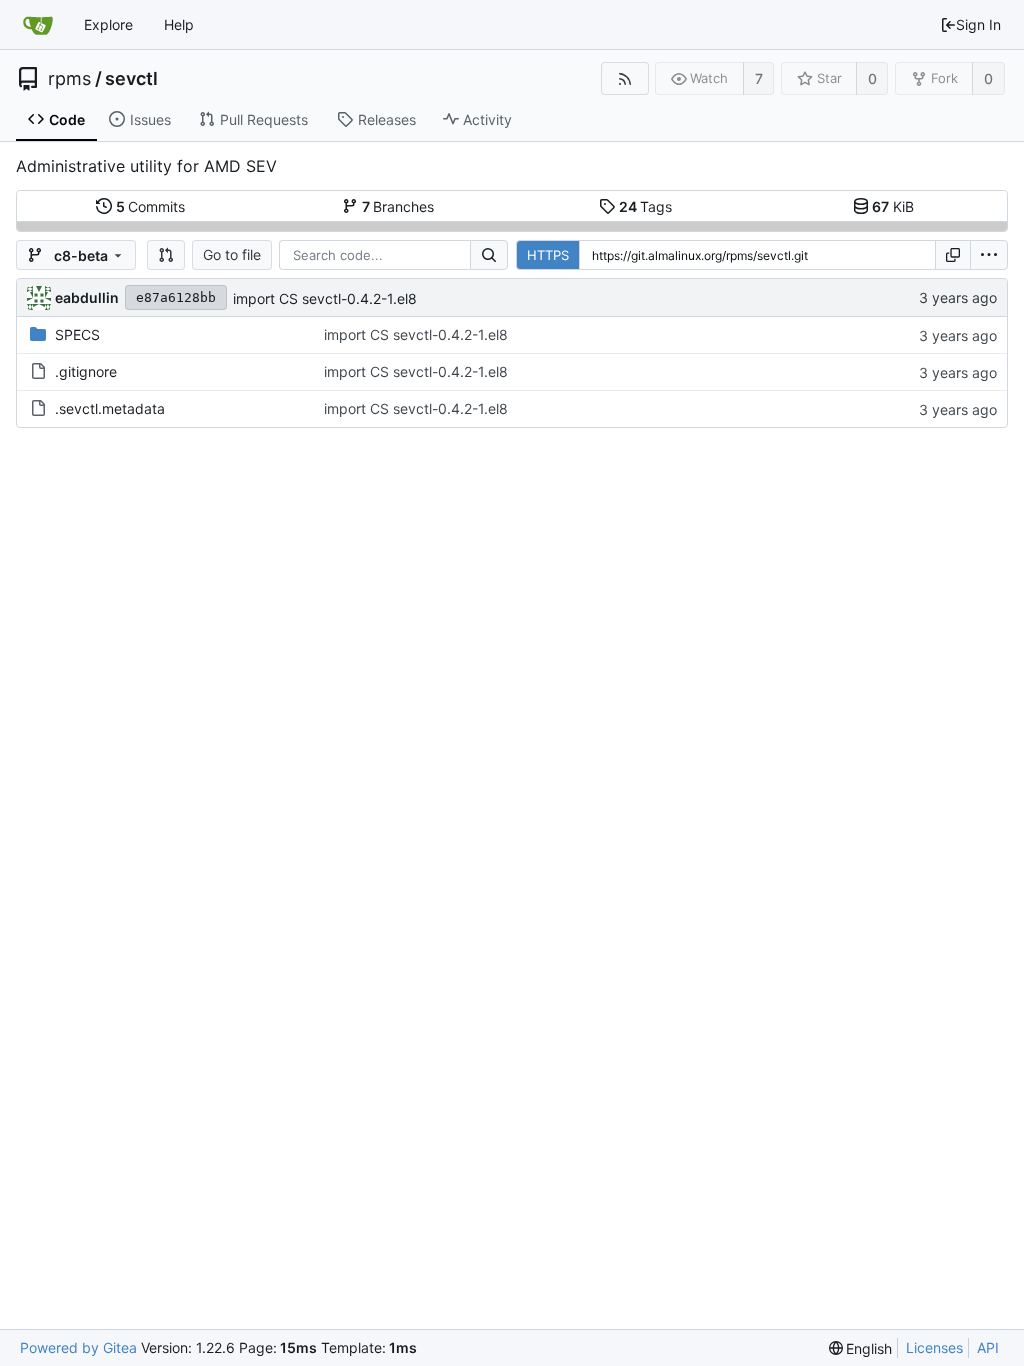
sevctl (131, 79)
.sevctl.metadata (110, 408)
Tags (646, 206)
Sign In (978, 24)
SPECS (77, 334)
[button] (166, 255)
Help (179, 24)
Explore (108, 24)
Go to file (232, 254)
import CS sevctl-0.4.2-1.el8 (325, 298)
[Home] (38, 25)
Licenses (934, 1347)
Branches (398, 206)
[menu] (989, 255)
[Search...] (489, 255)
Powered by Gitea (78, 1347)
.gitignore (86, 371)
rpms (69, 79)
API (988, 1347)
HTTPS (548, 255)
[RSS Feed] (624, 78)
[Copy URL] (953, 255)
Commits (151, 206)
